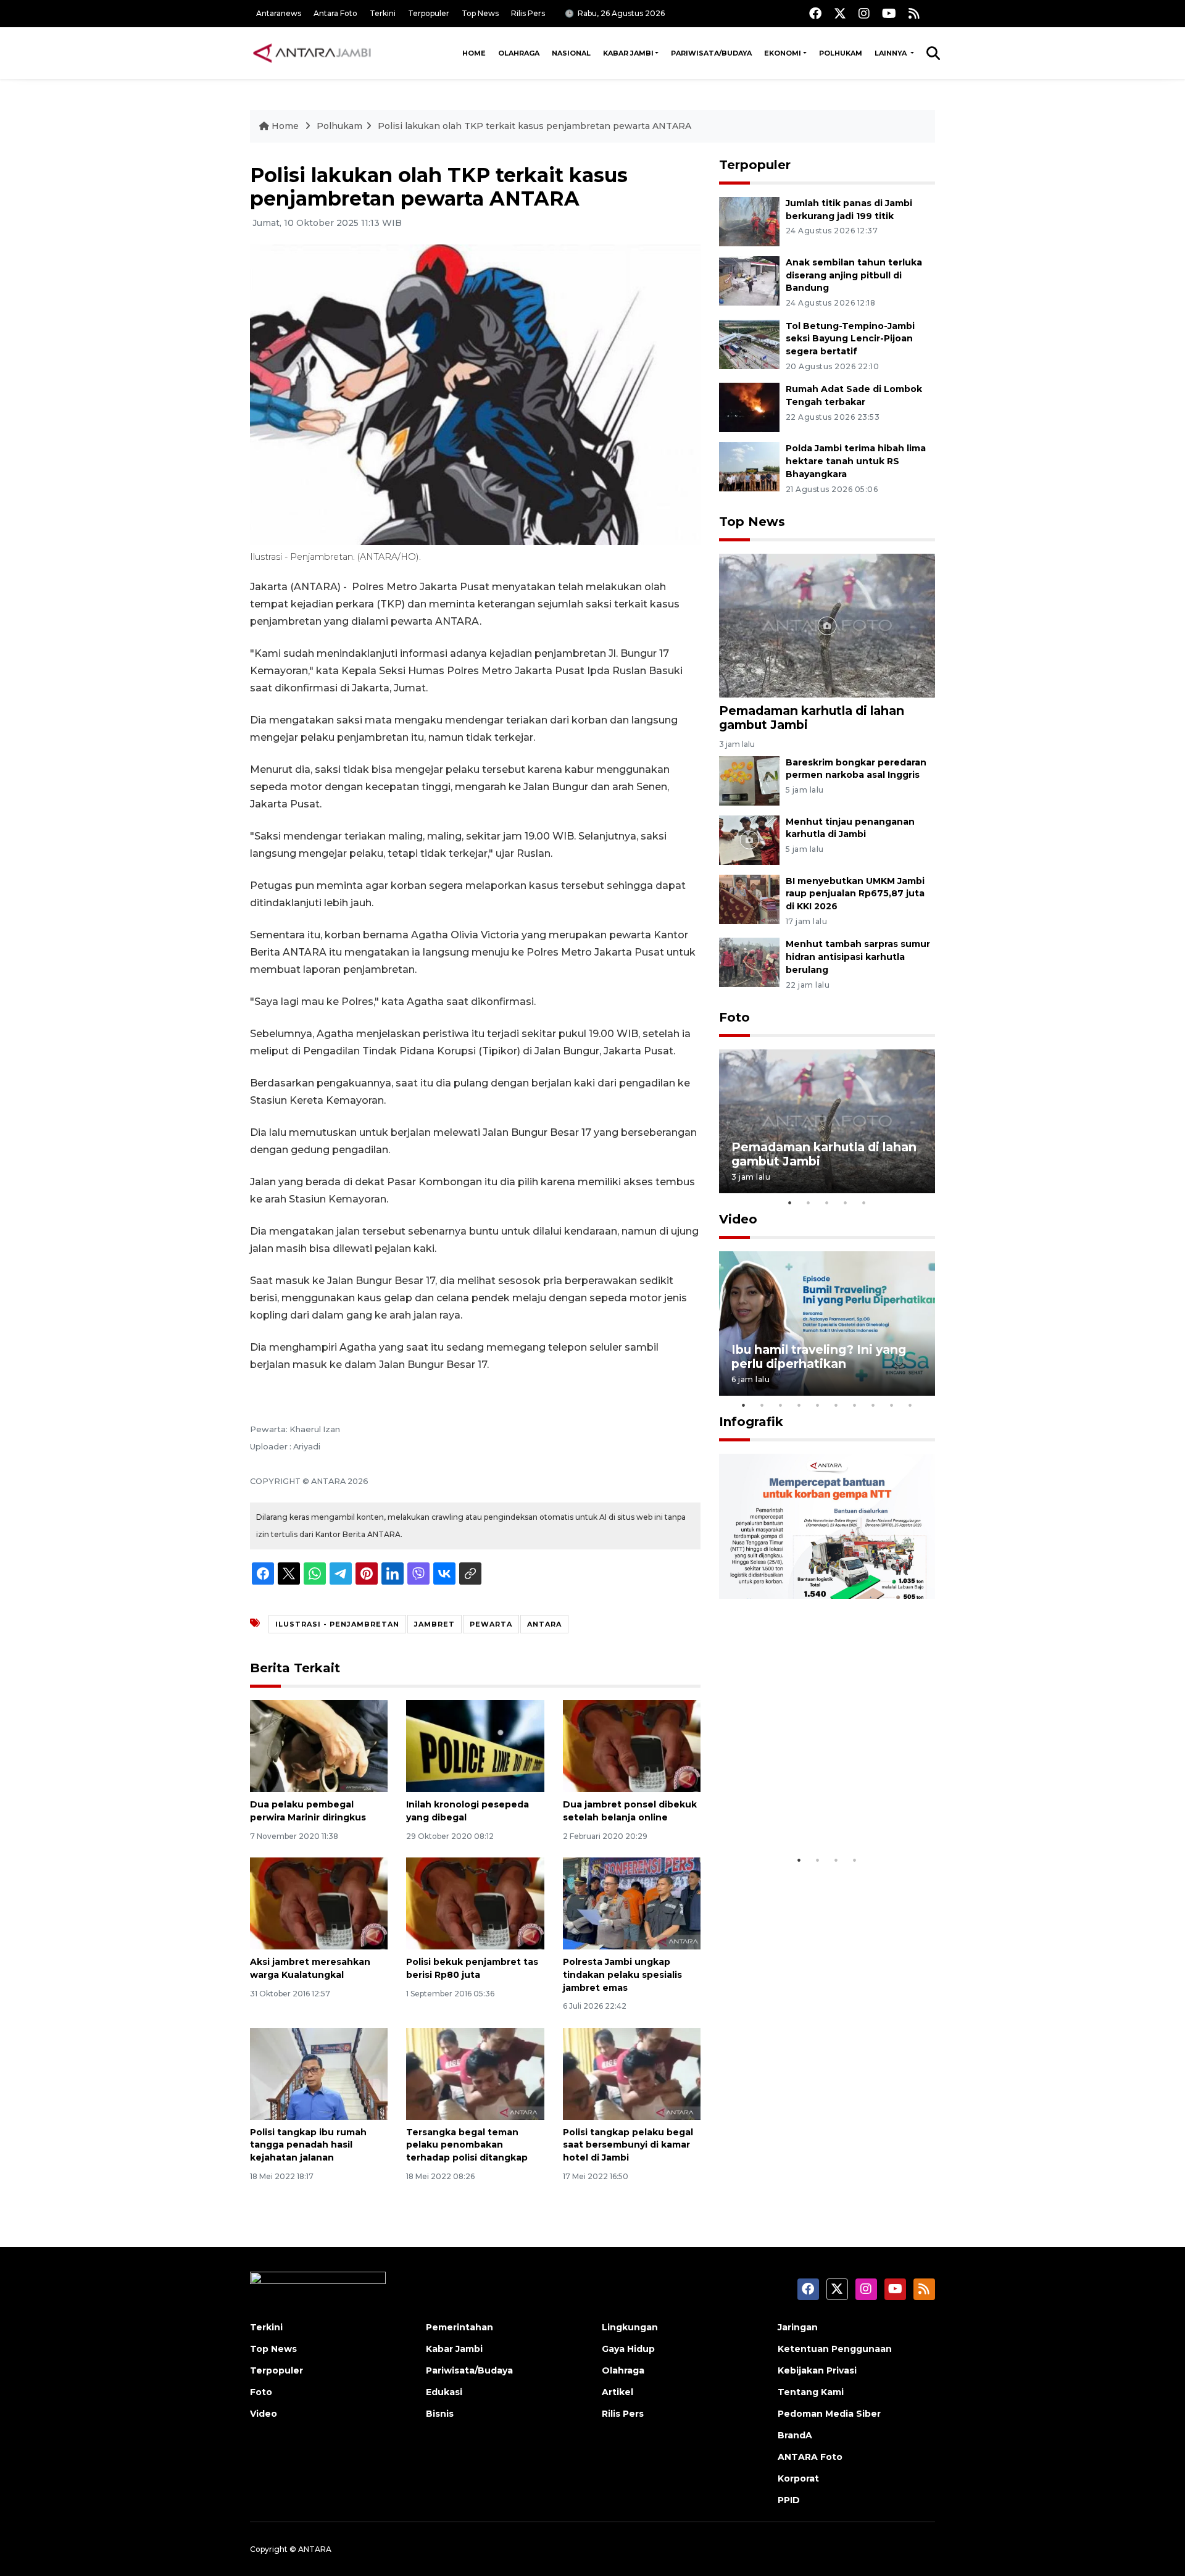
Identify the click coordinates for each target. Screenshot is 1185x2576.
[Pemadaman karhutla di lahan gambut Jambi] (827, 625)
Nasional (571, 53)
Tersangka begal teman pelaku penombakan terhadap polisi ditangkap (467, 2145)
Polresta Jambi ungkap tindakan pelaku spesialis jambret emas (622, 1975)
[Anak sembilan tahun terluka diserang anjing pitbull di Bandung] (749, 280)
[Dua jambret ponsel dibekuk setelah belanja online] (632, 1745)
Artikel (617, 2392)
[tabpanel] (827, 1121)
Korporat (798, 2478)
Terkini (383, 13)
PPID (789, 2500)
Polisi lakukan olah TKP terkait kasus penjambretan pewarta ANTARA (534, 126)
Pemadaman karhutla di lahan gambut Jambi (812, 718)
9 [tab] (892, 1405)
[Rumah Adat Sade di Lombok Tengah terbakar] (749, 407)
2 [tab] (809, 1203)
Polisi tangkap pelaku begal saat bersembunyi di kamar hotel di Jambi (628, 2145)
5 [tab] (864, 1203)
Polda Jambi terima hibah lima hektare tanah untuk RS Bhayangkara (856, 461)
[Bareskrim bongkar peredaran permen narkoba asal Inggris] (749, 780)
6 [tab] (836, 1405)
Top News (480, 13)
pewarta (491, 1624)
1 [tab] (790, 1203)
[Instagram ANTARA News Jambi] (864, 13)
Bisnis (440, 2414)
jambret (434, 1624)
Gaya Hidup (628, 2349)
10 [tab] (910, 1405)
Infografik (751, 1422)
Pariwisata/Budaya (711, 53)
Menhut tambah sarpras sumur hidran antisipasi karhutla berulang (858, 957)
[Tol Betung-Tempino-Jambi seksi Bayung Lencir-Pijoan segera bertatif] (749, 344)
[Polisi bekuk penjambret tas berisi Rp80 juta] (475, 1903)
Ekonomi (783, 53)
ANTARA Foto (810, 2457)
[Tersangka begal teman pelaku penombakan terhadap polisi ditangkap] (475, 2073)
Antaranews (279, 13)
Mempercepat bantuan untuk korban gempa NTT (823, 1810)
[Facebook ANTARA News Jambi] (815, 13)
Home (474, 53)
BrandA (795, 2435)
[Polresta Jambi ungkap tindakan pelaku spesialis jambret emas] (632, 1903)
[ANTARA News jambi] (312, 53)
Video (738, 1219)
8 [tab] (873, 1405)
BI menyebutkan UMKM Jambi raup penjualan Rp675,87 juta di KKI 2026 (855, 894)
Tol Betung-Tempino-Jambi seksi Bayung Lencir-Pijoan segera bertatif (850, 339)
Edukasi (444, 2392)
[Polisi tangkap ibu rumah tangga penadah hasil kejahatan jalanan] (319, 2073)
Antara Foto (335, 13)
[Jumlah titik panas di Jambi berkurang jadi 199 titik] (749, 221)
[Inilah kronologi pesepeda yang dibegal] (475, 1745)
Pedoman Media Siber (829, 2414)
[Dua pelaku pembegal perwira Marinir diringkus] (319, 1745)
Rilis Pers (528, 13)
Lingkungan (630, 2327)
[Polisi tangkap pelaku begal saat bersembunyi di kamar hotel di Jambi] (632, 2073)
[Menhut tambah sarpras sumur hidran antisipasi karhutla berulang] (749, 962)
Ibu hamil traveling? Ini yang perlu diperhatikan (819, 1357)
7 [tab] (855, 1405)
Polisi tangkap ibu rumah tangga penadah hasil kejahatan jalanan (308, 2145)
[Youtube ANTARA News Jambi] (889, 13)
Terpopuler (429, 13)
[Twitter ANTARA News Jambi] (840, 13)
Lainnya (892, 53)
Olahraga (519, 53)
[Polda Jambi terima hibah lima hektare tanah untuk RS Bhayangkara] (749, 466)
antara (544, 1624)
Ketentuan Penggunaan (835, 2349)
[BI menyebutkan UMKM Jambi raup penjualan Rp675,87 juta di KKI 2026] (749, 898)
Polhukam (841, 53)
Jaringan (798, 2327)
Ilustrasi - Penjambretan (337, 1624)
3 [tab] (827, 1203)
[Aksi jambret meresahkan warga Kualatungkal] (319, 1903)
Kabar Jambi (628, 53)
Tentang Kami (811, 2392)
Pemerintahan (459, 2327)
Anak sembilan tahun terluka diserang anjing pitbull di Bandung (854, 275)
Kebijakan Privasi (817, 2370)
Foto (734, 1017)
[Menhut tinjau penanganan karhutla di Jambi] (749, 839)
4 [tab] (846, 1203)
